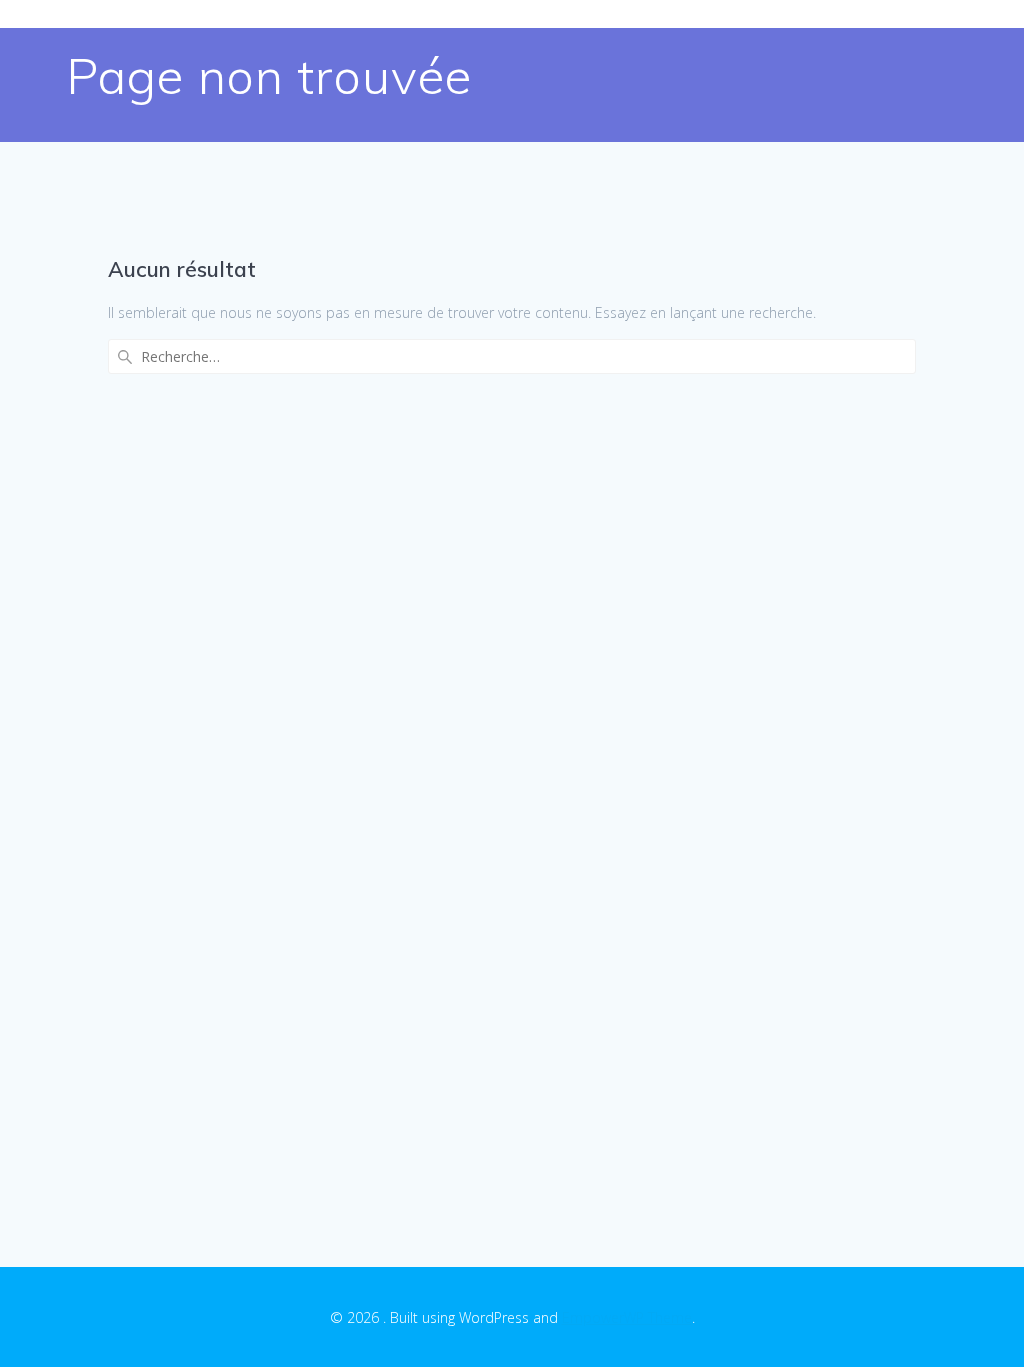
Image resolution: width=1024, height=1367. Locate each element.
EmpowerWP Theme (627, 1317)
